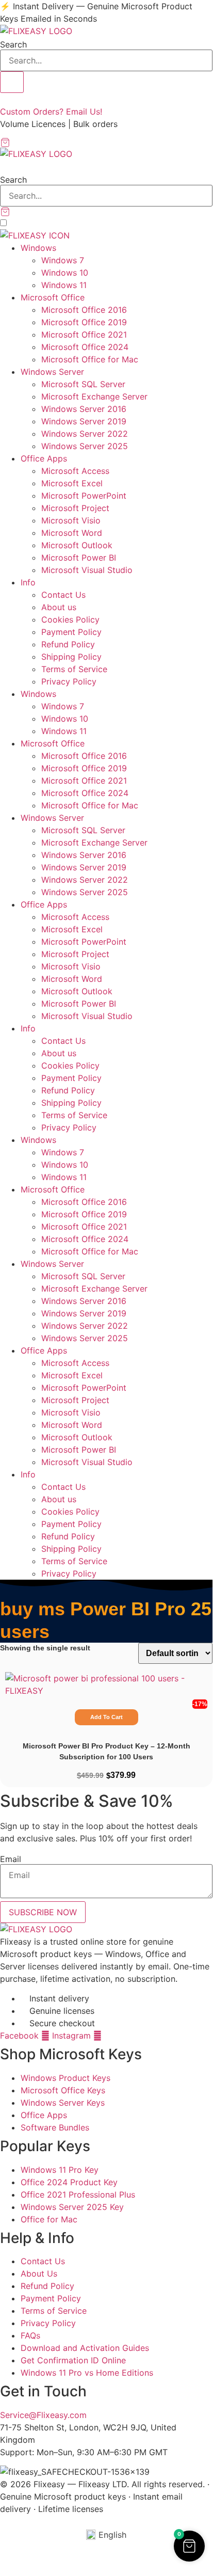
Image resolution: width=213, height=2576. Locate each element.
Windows (38, 248)
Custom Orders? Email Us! (51, 112)
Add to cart (107, 1717)
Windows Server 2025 (85, 446)
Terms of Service (74, 669)
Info (28, 582)
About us (59, 607)
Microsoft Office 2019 (84, 322)
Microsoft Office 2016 (84, 310)
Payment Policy (71, 632)
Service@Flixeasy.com (43, 2415)
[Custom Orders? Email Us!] (3, 99)
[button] (106, 166)
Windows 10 (65, 273)
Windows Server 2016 (84, 409)
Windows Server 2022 (85, 434)
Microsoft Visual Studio (87, 570)
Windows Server (52, 372)
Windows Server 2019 (84, 421)
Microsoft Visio (71, 520)
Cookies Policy (70, 619)
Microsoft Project (75, 508)
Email (11, 1859)
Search (13, 44)
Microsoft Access (75, 471)
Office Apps (44, 458)
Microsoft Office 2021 (84, 335)
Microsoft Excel (72, 483)
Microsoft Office (53, 297)
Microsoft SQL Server (83, 384)
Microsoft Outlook (77, 545)
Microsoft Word (72, 533)
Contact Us (63, 595)
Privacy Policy (69, 681)
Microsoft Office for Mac (90, 359)
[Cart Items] (106, 142)
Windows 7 (63, 260)
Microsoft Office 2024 (85, 347)
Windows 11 (64, 285)
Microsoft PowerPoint (84, 496)
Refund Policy (68, 644)
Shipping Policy (71, 657)
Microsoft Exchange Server (94, 396)
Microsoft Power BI (79, 558)
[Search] (12, 82)
